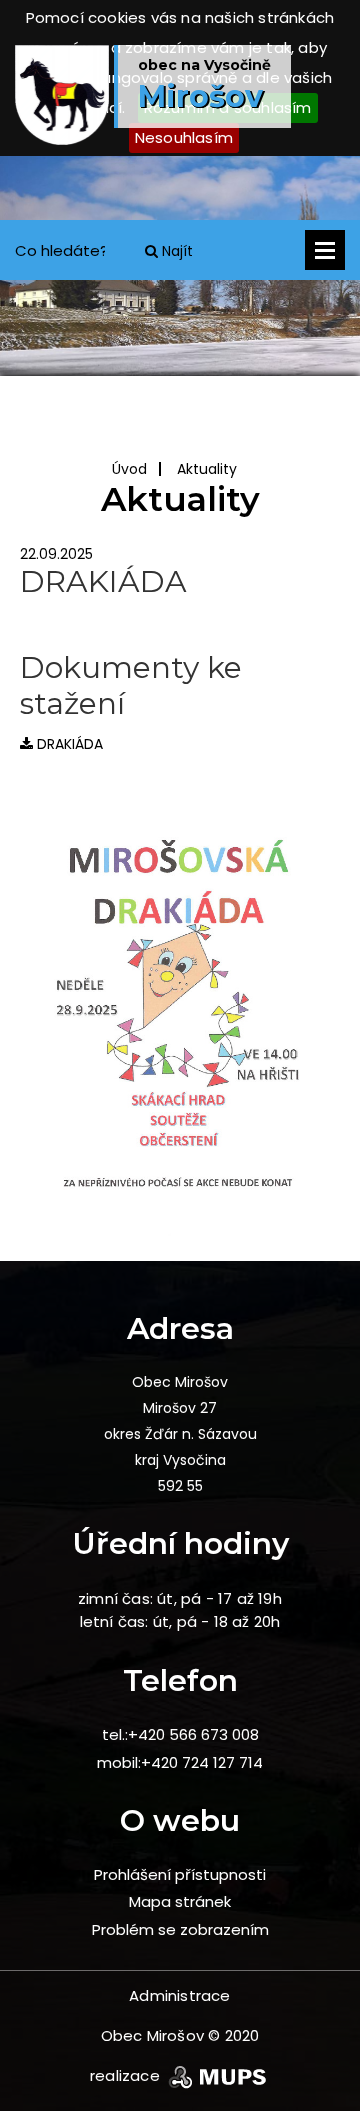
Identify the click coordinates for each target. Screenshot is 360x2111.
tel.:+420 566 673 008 (180, 1734)
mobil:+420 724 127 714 (180, 1762)
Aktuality (207, 469)
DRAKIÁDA (68, 744)
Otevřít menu (325, 250)
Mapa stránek (180, 1901)
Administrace (179, 1995)
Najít (175, 251)
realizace (127, 2075)
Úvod (129, 469)
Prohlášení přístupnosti (180, 1874)
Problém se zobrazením (180, 1929)
